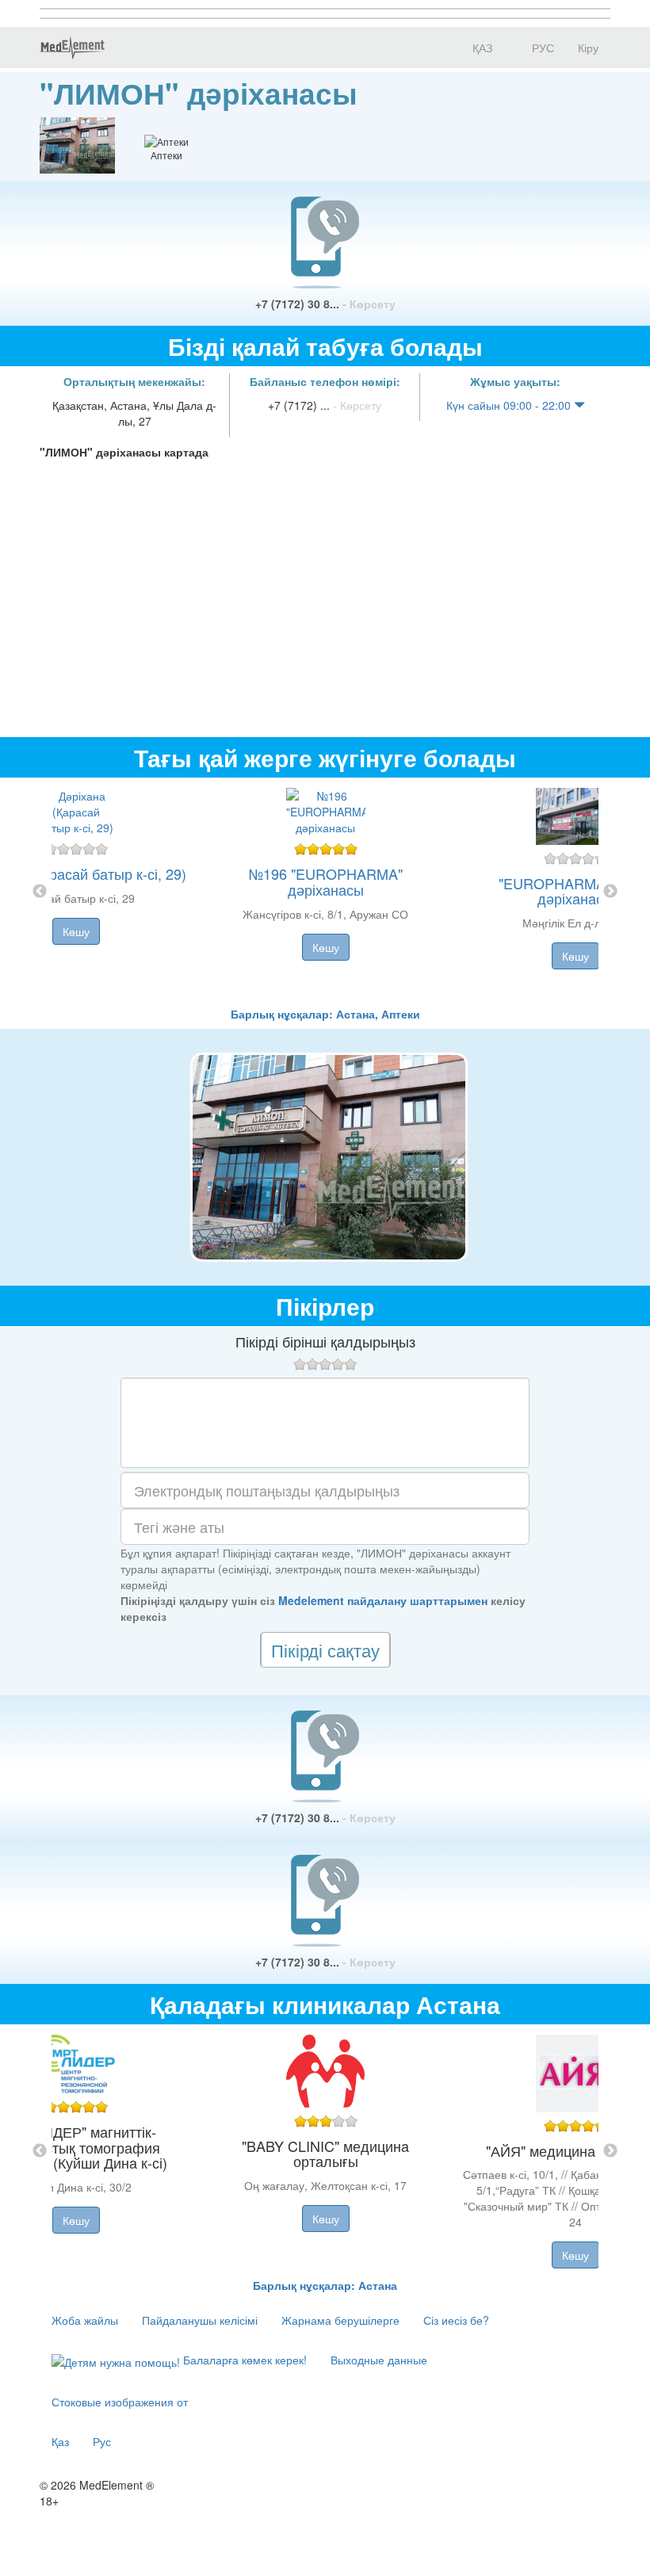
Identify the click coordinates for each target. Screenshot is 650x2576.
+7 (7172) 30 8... (325, 304)
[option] (325, 892)
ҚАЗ (481, 48)
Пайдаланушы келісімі (200, 2320)
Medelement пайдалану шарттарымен (383, 1600)
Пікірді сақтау (325, 1650)
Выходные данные (379, 2360)
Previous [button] (40, 892)
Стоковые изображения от (120, 2402)
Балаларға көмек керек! (243, 2360)
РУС (541, 48)
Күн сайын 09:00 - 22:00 (510, 405)
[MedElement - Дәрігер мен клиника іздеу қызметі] (72, 48)
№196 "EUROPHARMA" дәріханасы (326, 881)
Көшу (76, 931)
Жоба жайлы (85, 2320)
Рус (102, 2441)
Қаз (60, 2441)
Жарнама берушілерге (340, 2320)
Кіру (588, 48)
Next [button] (610, 892)
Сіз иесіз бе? (456, 2320)
